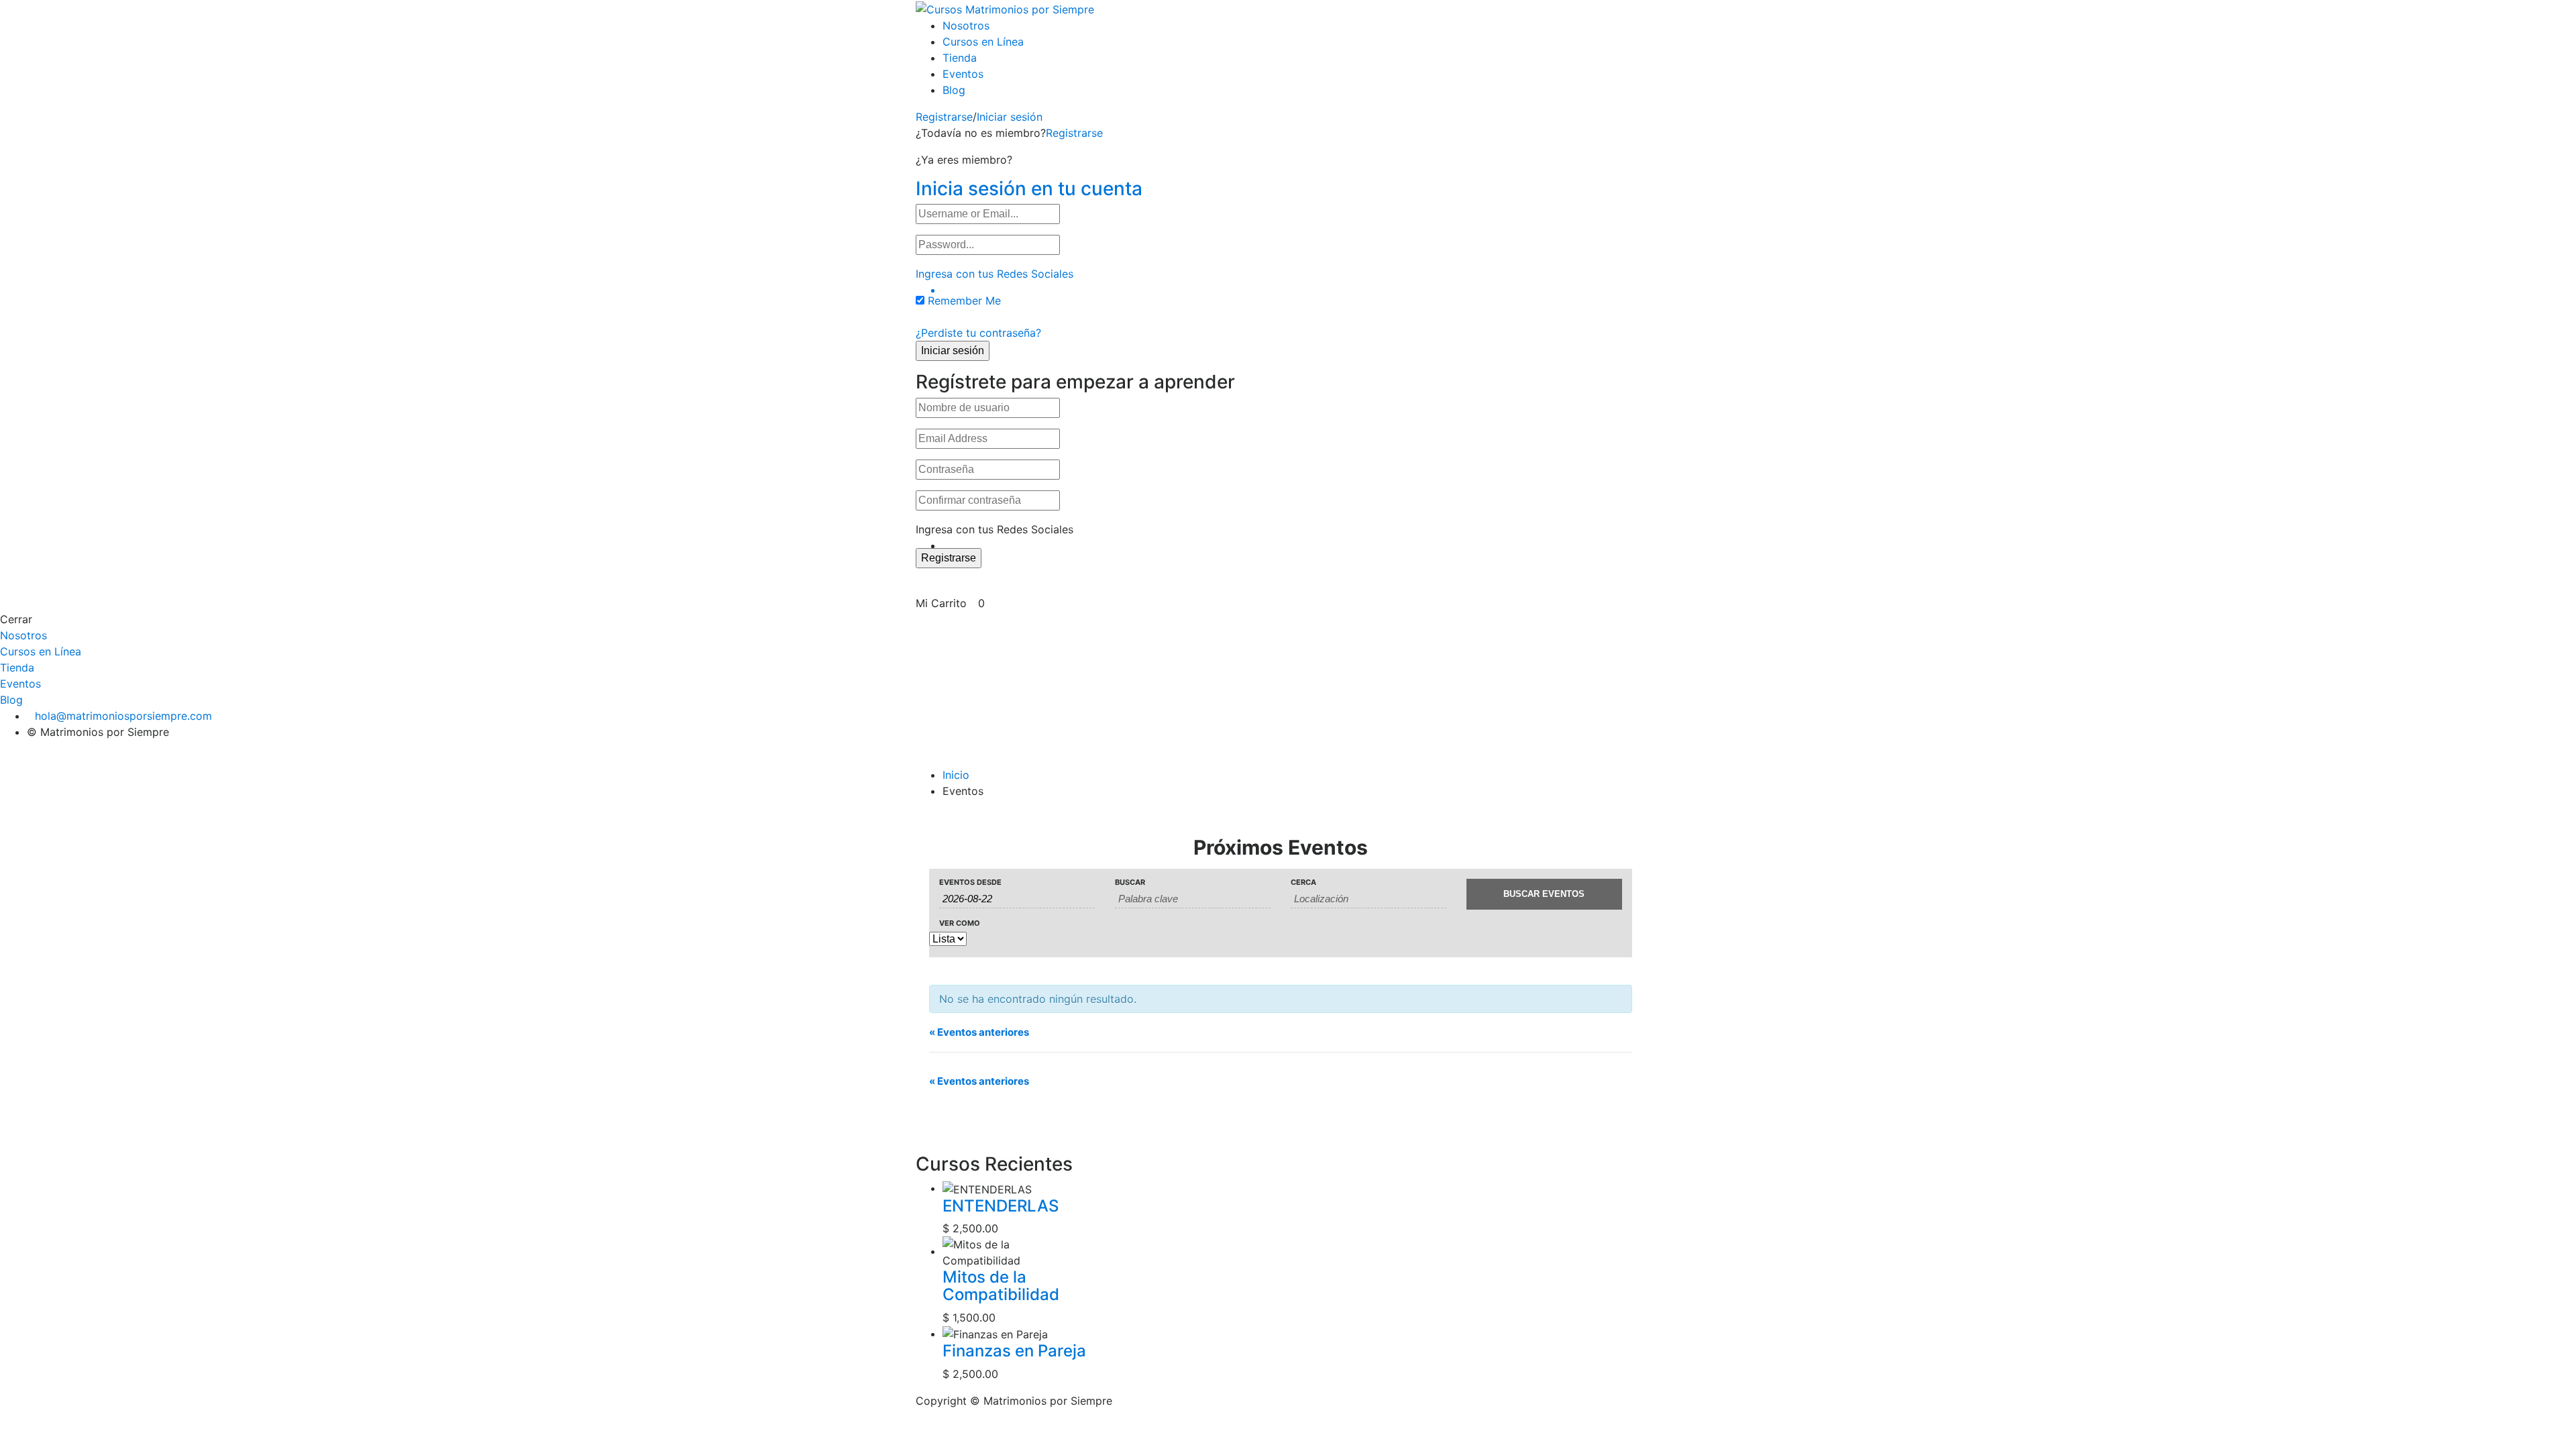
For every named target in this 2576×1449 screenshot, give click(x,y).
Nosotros (966, 25)
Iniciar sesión (1010, 117)
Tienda (960, 58)
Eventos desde (970, 882)
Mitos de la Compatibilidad (1001, 1286)
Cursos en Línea (983, 42)
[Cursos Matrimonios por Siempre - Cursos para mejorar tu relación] (1005, 8)
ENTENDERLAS (1001, 1206)
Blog (954, 90)
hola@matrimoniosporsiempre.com (123, 716)
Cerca (1303, 882)
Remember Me (964, 301)
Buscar (1130, 882)
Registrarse (944, 117)
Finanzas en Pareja (1014, 1351)
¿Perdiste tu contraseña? (978, 333)
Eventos (963, 74)
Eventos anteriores (979, 1032)
